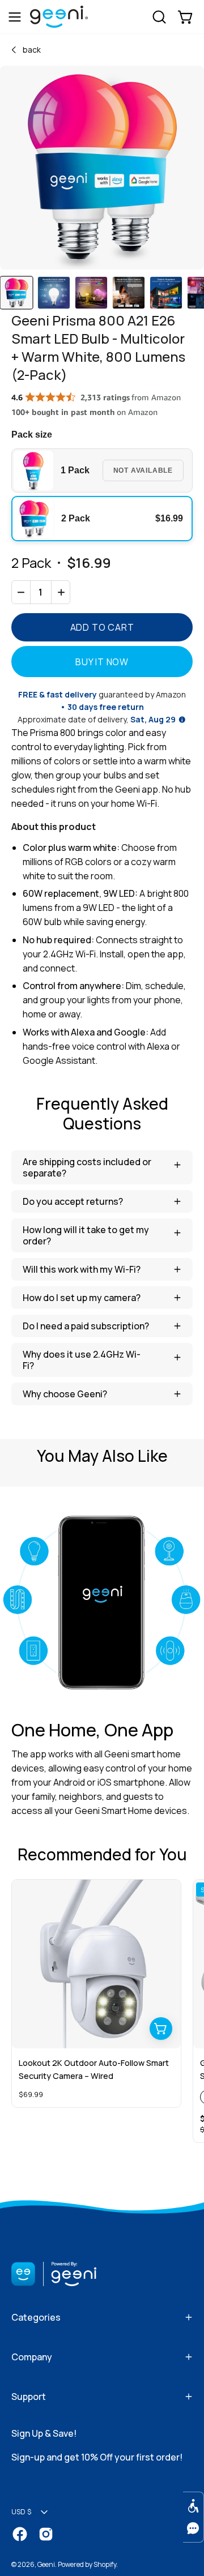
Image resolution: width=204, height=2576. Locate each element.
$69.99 (31, 2094)
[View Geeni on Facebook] (20, 2534)
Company (32, 2357)
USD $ (21, 2512)
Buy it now (102, 662)
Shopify (105, 2564)
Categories (36, 2317)
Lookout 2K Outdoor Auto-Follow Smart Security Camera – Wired (94, 2069)
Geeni (46, 2564)
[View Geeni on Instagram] (46, 2534)
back (32, 50)
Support (29, 2397)
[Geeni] (59, 23)
